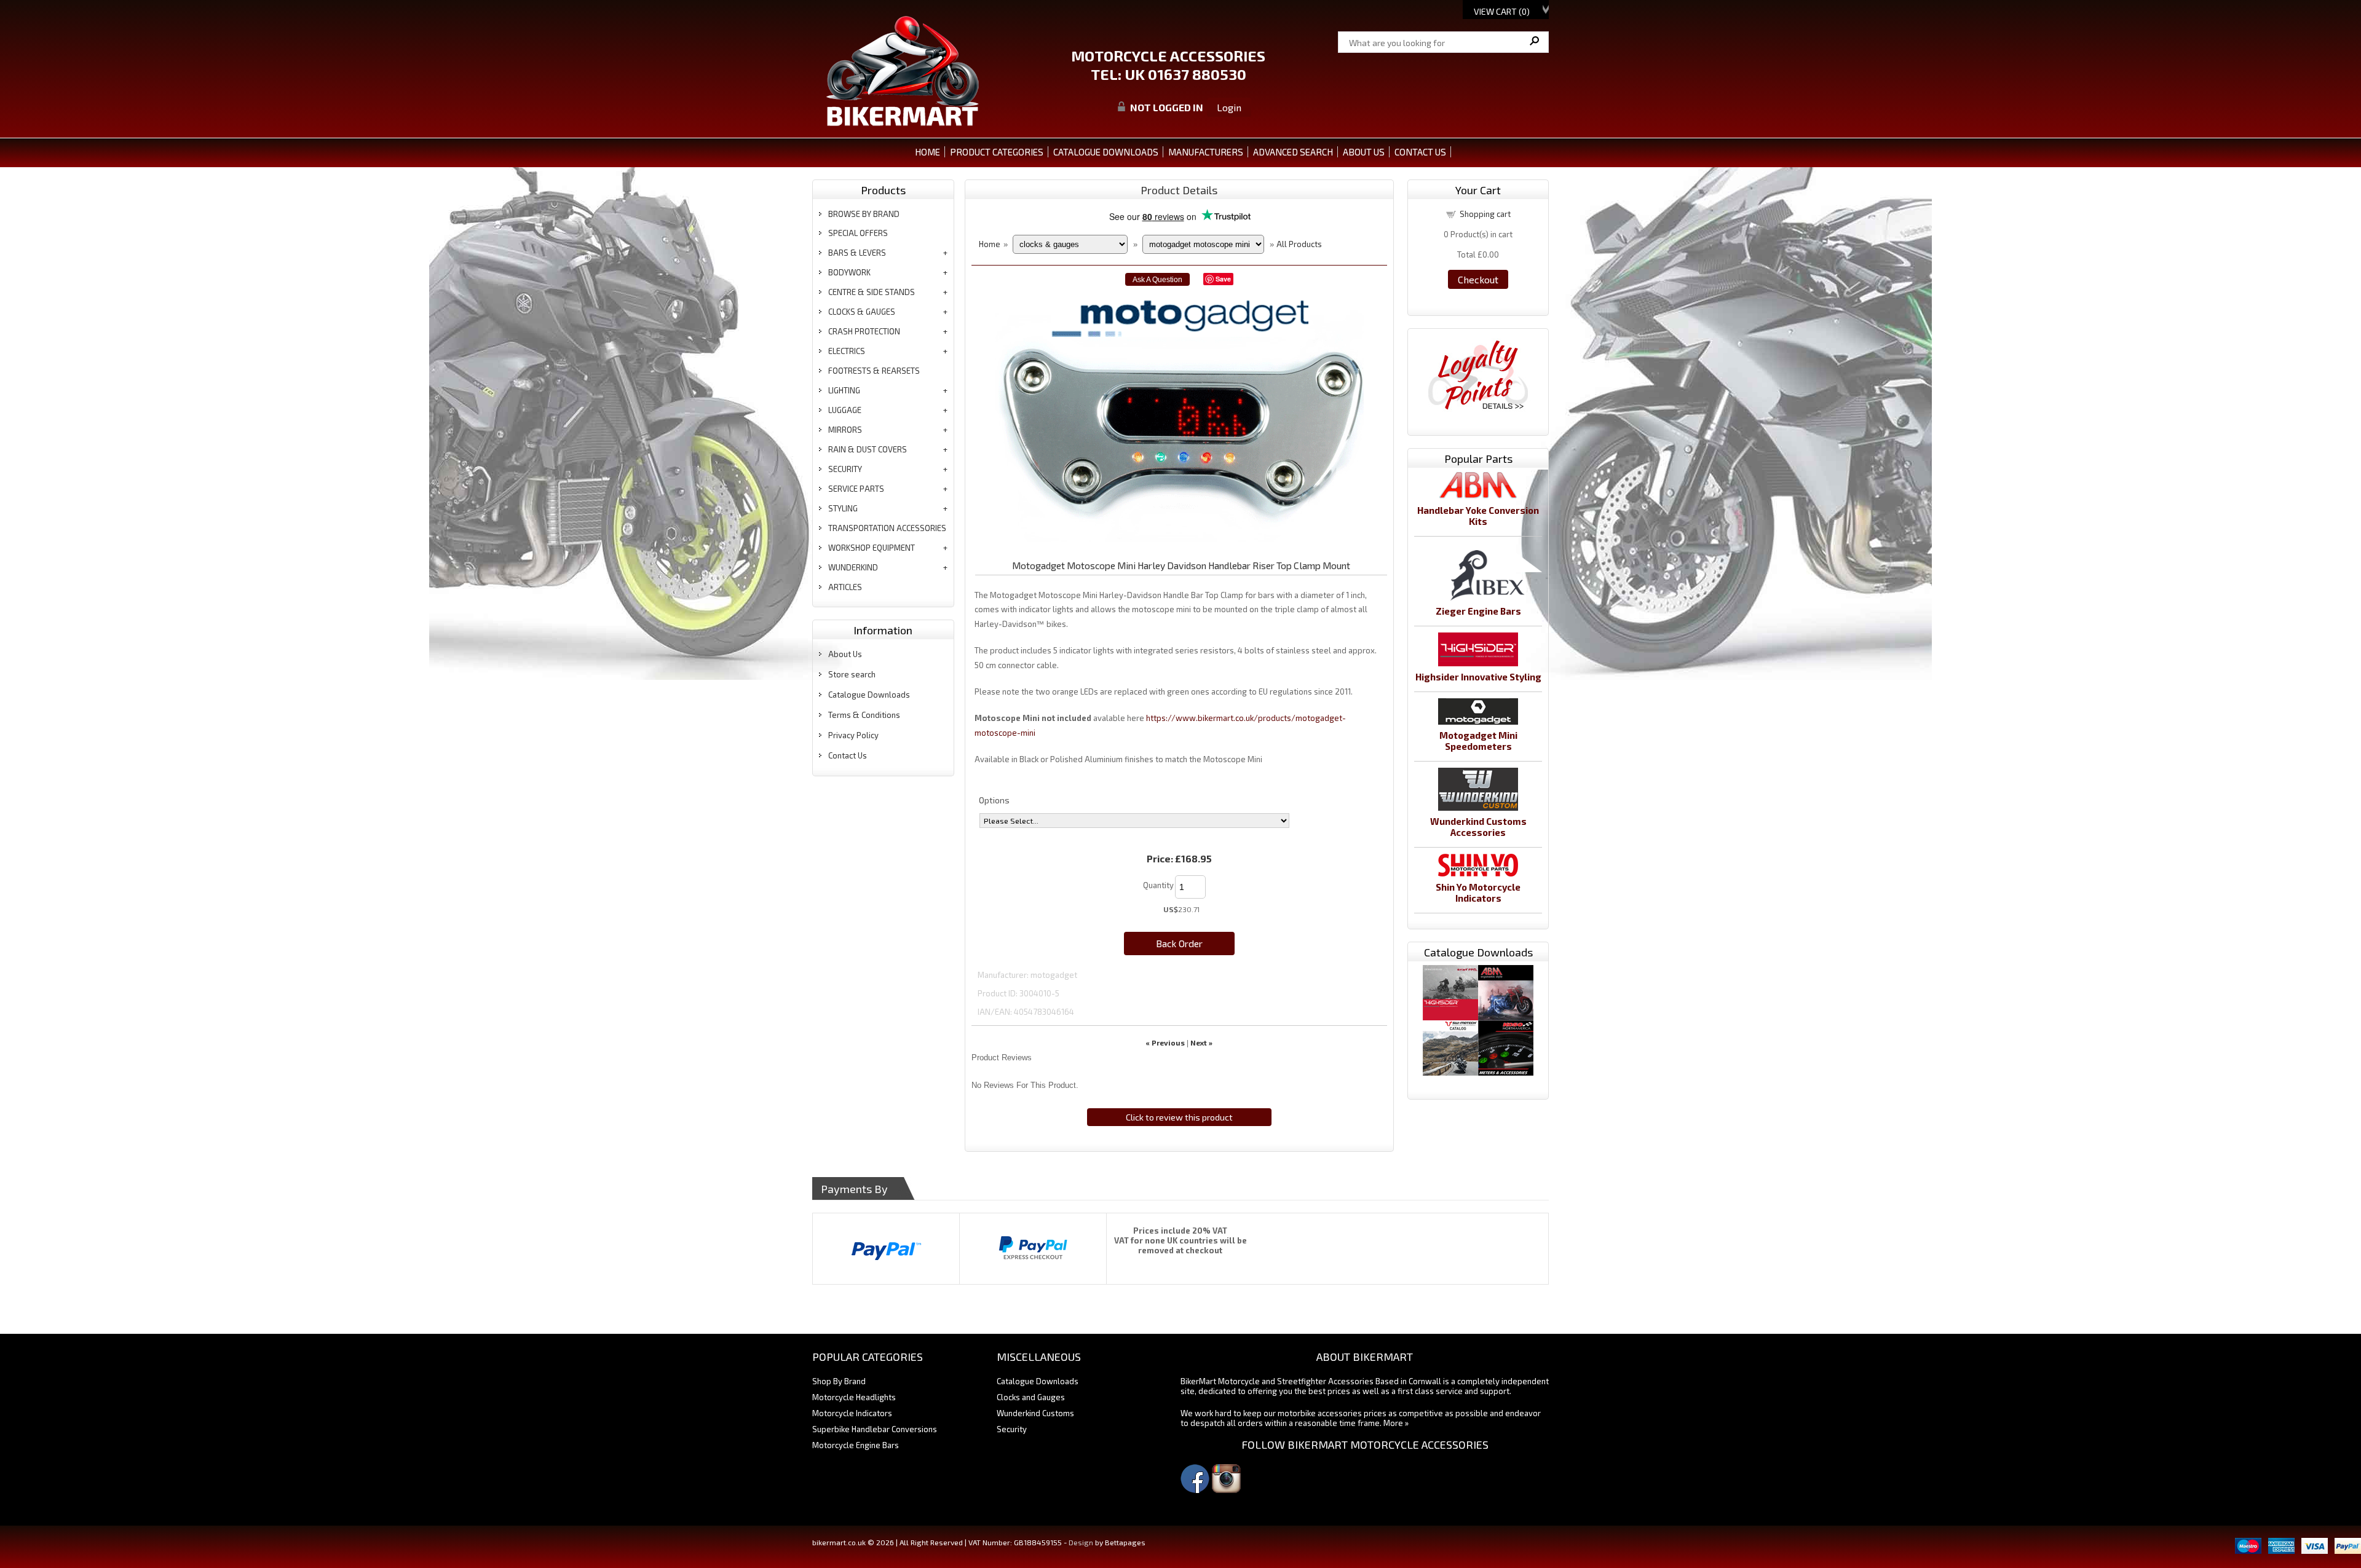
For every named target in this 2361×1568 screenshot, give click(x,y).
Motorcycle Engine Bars (856, 1445)
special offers (858, 233)
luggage (845, 410)
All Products (1299, 244)
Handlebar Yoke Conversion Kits (1478, 516)
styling (843, 508)
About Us (845, 654)
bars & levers (857, 253)
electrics (847, 351)
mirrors (845, 430)
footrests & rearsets (874, 371)
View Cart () (1502, 11)
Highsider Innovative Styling (1478, 677)
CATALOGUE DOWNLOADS (1106, 152)
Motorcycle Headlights (854, 1397)
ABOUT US (1364, 152)
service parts (856, 489)
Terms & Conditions (864, 715)
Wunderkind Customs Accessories (1478, 827)
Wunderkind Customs (1035, 1413)
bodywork (849, 272)
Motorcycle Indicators (852, 1413)
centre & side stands (872, 292)
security (845, 469)
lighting (844, 390)
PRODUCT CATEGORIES (997, 152)
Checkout (1478, 279)
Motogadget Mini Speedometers (1478, 741)
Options (994, 800)
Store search (852, 674)
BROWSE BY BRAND (864, 214)
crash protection (864, 331)
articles (845, 587)
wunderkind (853, 567)
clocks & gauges (862, 312)
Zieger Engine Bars (1478, 611)
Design (1081, 1542)
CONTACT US (1420, 152)
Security (1012, 1429)
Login (1229, 107)
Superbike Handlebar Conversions (875, 1429)
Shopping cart (1485, 214)
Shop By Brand (839, 1381)
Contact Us (848, 755)
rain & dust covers (868, 449)
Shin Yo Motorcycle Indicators (1478, 892)
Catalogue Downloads (869, 695)
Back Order (1179, 943)
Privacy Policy (853, 735)
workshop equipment (872, 548)
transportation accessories (887, 528)
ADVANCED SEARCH (1293, 152)
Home (927, 152)
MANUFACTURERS (1206, 152)
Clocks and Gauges (1031, 1397)
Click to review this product (1179, 1117)
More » (1396, 1423)
